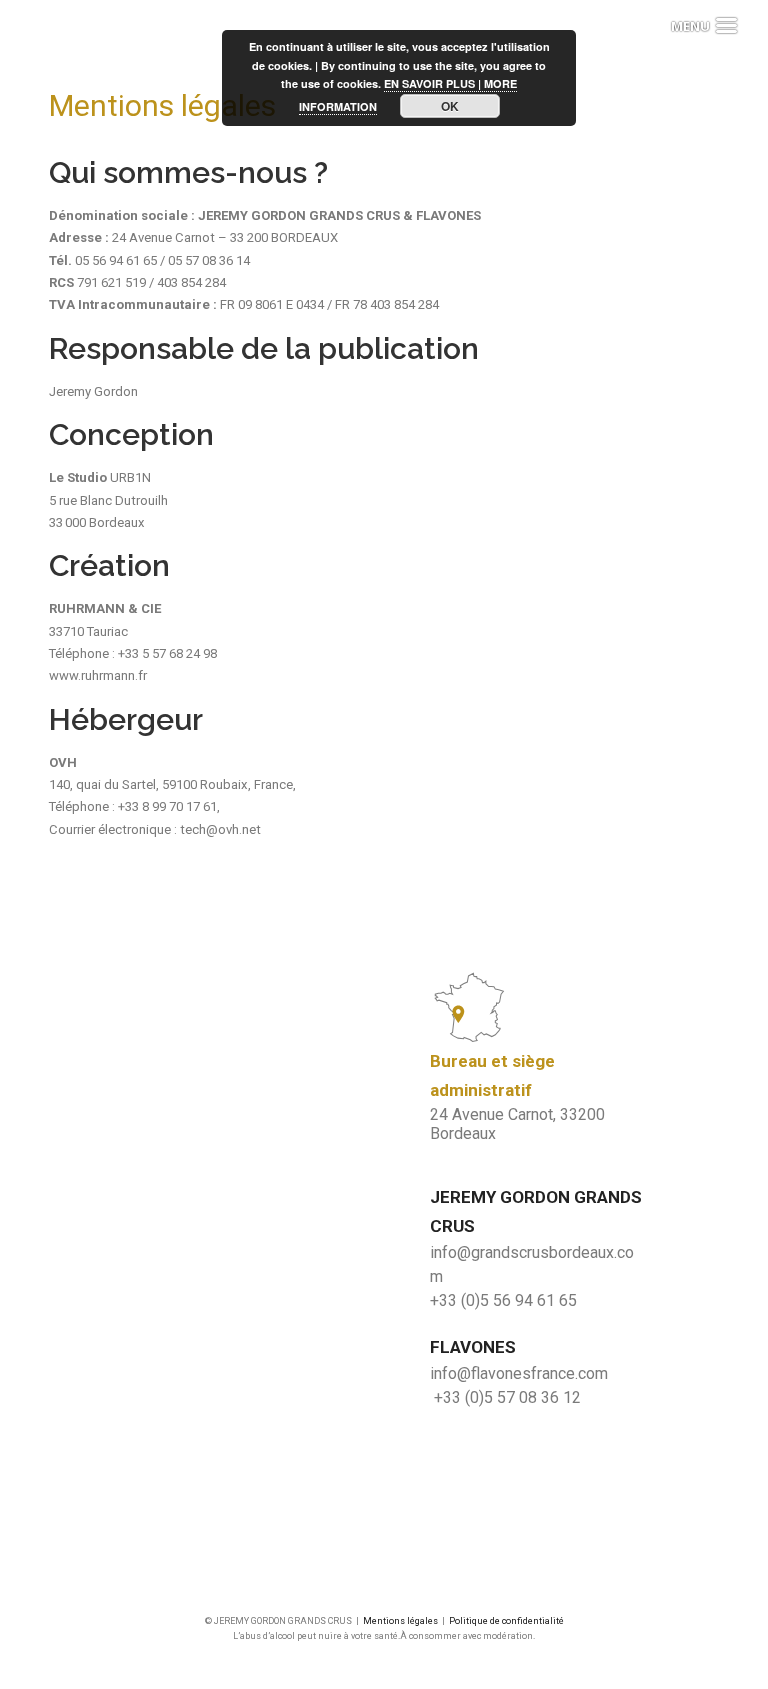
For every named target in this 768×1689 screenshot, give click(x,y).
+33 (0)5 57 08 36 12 (507, 1397)
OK (450, 106)
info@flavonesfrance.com (519, 1373)
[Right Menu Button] (690, 26)
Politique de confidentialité (506, 1621)
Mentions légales (400, 1621)
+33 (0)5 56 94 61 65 (503, 1300)
